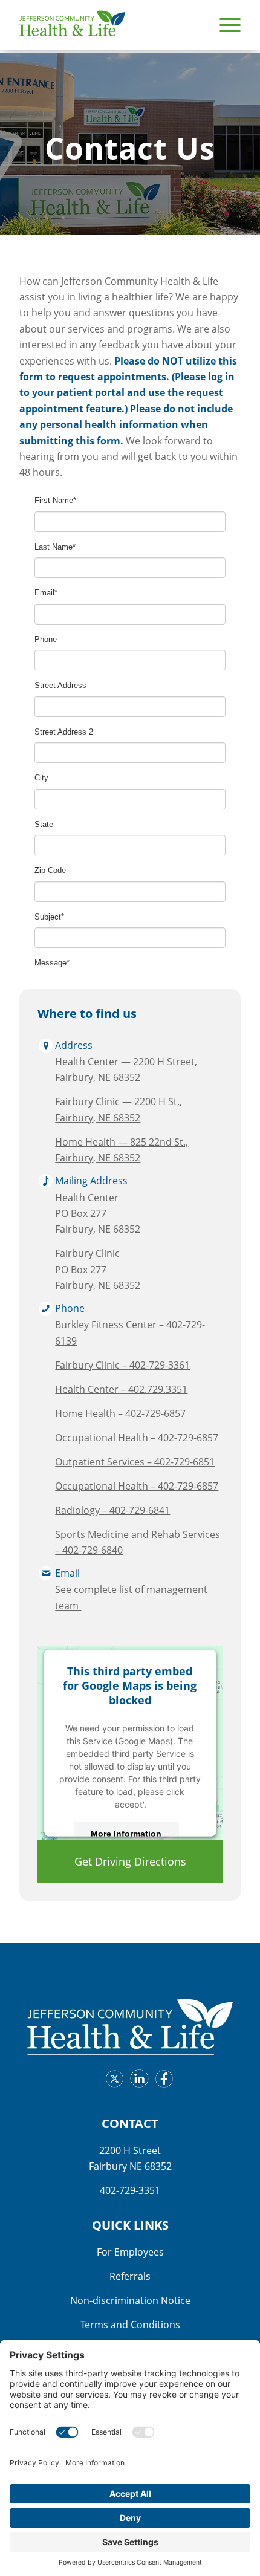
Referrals (130, 2276)
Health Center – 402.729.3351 (121, 1389)
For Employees (130, 2252)
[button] (224, 25)
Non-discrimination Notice (130, 2300)
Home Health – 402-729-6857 (120, 1413)
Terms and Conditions (130, 2325)
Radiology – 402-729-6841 (112, 1510)
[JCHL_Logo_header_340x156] (108, 25)
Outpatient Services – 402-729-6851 (135, 1462)
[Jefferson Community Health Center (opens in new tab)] (136, 2081)
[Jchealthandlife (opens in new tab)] (112, 2081)
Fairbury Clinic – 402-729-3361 (122, 1365)
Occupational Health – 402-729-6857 (137, 1438)
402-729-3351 (130, 2190)
